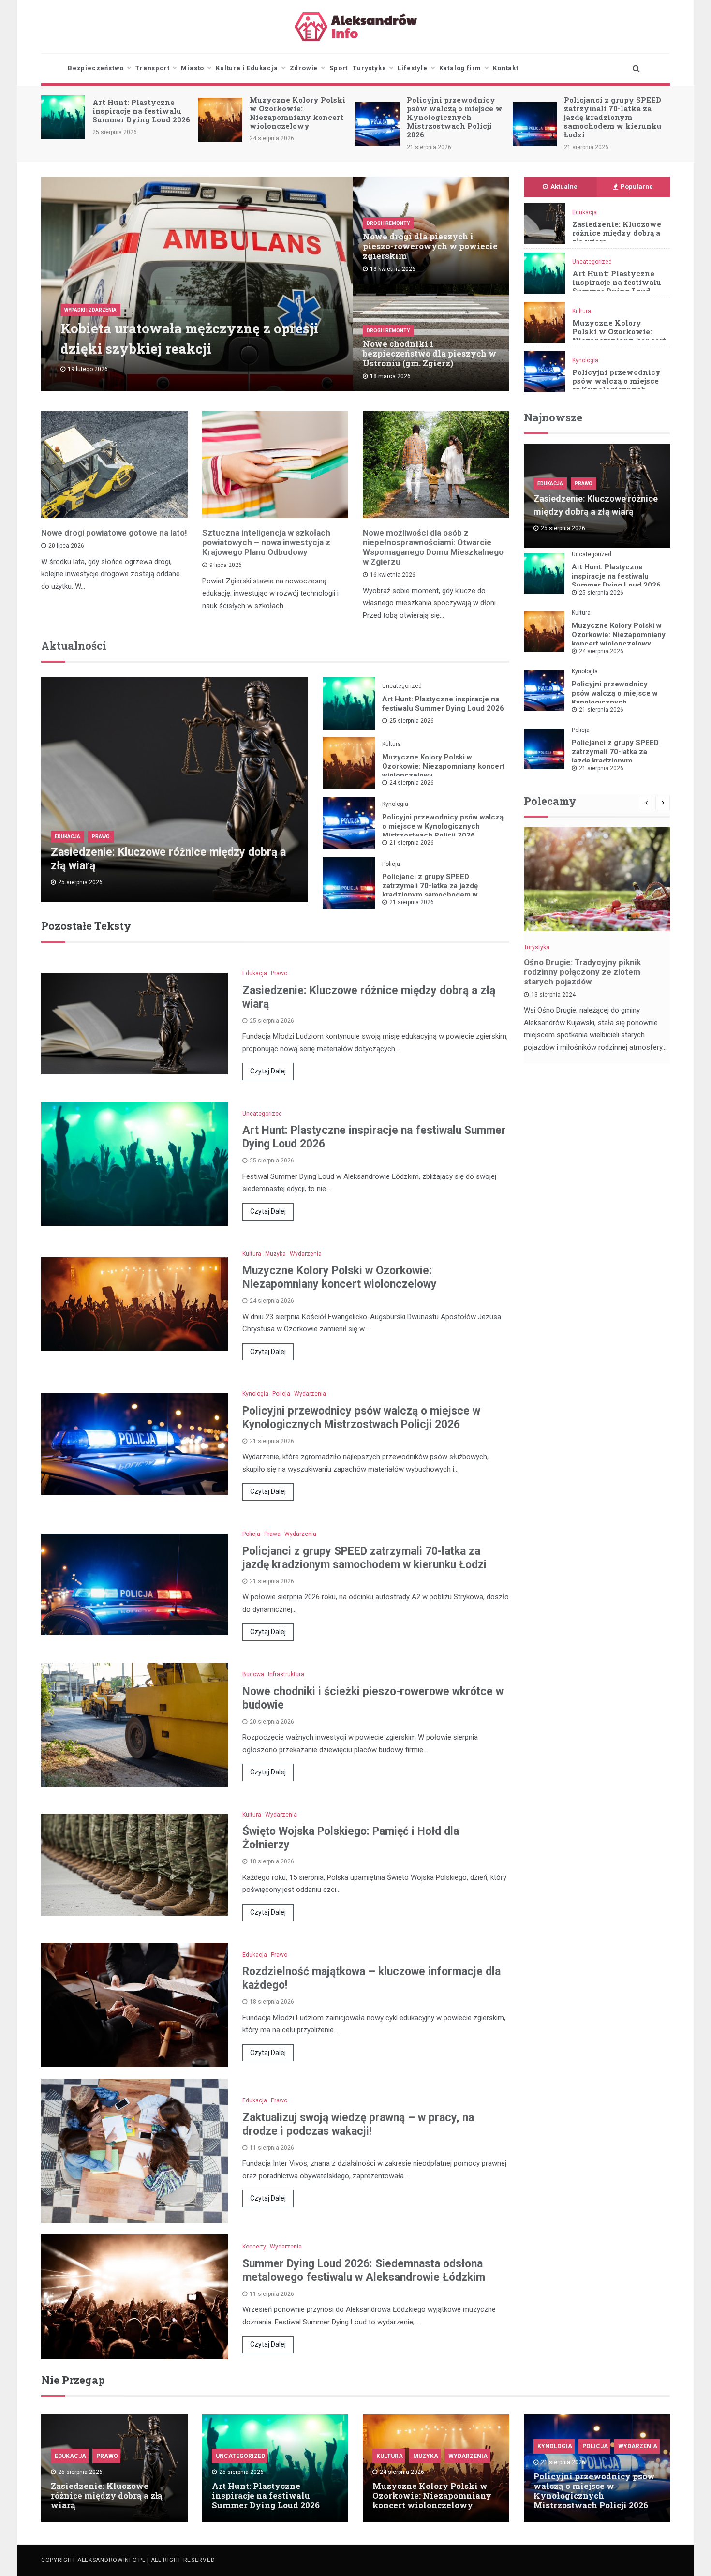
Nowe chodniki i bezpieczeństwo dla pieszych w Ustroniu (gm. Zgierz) (430, 353)
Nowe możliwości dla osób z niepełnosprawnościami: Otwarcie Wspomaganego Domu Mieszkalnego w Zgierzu (433, 547)
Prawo (101, 837)
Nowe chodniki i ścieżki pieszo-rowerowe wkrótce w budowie (614, 111)
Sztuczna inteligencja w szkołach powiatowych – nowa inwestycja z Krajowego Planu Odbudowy (266, 542)
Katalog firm (460, 68)
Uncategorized (592, 262)
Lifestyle (412, 68)
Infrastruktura (286, 1674)
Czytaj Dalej (268, 1071)
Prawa (272, 1534)
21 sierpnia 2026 (412, 843)
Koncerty (254, 2247)
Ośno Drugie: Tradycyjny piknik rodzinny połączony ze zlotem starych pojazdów (582, 972)
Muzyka (275, 1254)
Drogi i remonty (388, 223)
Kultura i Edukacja (247, 68)
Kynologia (585, 360)
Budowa (253, 1674)
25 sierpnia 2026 (412, 721)
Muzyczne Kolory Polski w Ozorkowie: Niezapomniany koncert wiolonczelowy (140, 113)
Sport (339, 68)
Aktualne (564, 186)
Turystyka (369, 68)
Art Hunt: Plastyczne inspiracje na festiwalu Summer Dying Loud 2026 (617, 286)
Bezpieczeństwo (96, 68)
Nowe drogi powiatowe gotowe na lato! (114, 533)
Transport (152, 68)
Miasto (193, 68)
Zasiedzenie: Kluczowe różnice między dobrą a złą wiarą (617, 233)
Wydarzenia (306, 1254)
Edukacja (585, 212)
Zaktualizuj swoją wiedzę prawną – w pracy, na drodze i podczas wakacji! (358, 2124)
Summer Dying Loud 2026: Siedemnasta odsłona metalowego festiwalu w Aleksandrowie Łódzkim (364, 2271)
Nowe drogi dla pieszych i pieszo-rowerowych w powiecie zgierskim (430, 246)
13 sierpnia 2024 (553, 995)
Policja (391, 864)
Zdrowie (304, 68)
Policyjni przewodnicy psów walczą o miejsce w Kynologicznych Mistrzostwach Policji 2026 (297, 117)
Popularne (637, 186)
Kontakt (506, 68)
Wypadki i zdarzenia (90, 310)
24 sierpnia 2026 (412, 783)
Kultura (582, 311)
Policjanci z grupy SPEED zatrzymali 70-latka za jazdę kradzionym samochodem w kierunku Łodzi (456, 117)
